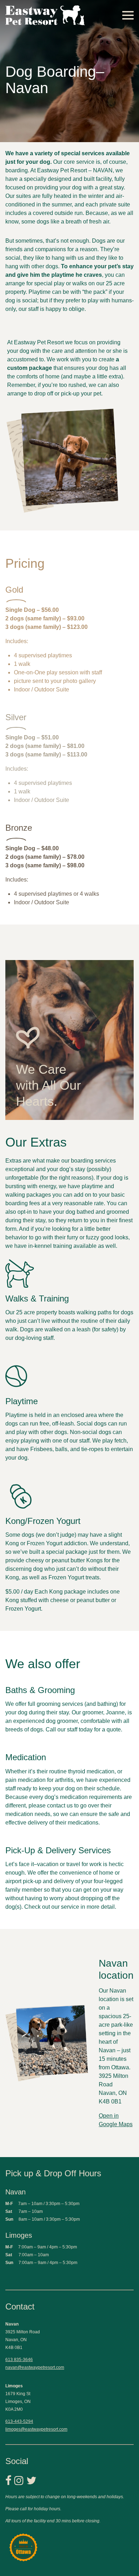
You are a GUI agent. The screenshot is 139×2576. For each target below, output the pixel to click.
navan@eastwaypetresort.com (35, 2367)
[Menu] (128, 15)
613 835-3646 (19, 2360)
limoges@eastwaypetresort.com (36, 2429)
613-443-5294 (19, 2421)
